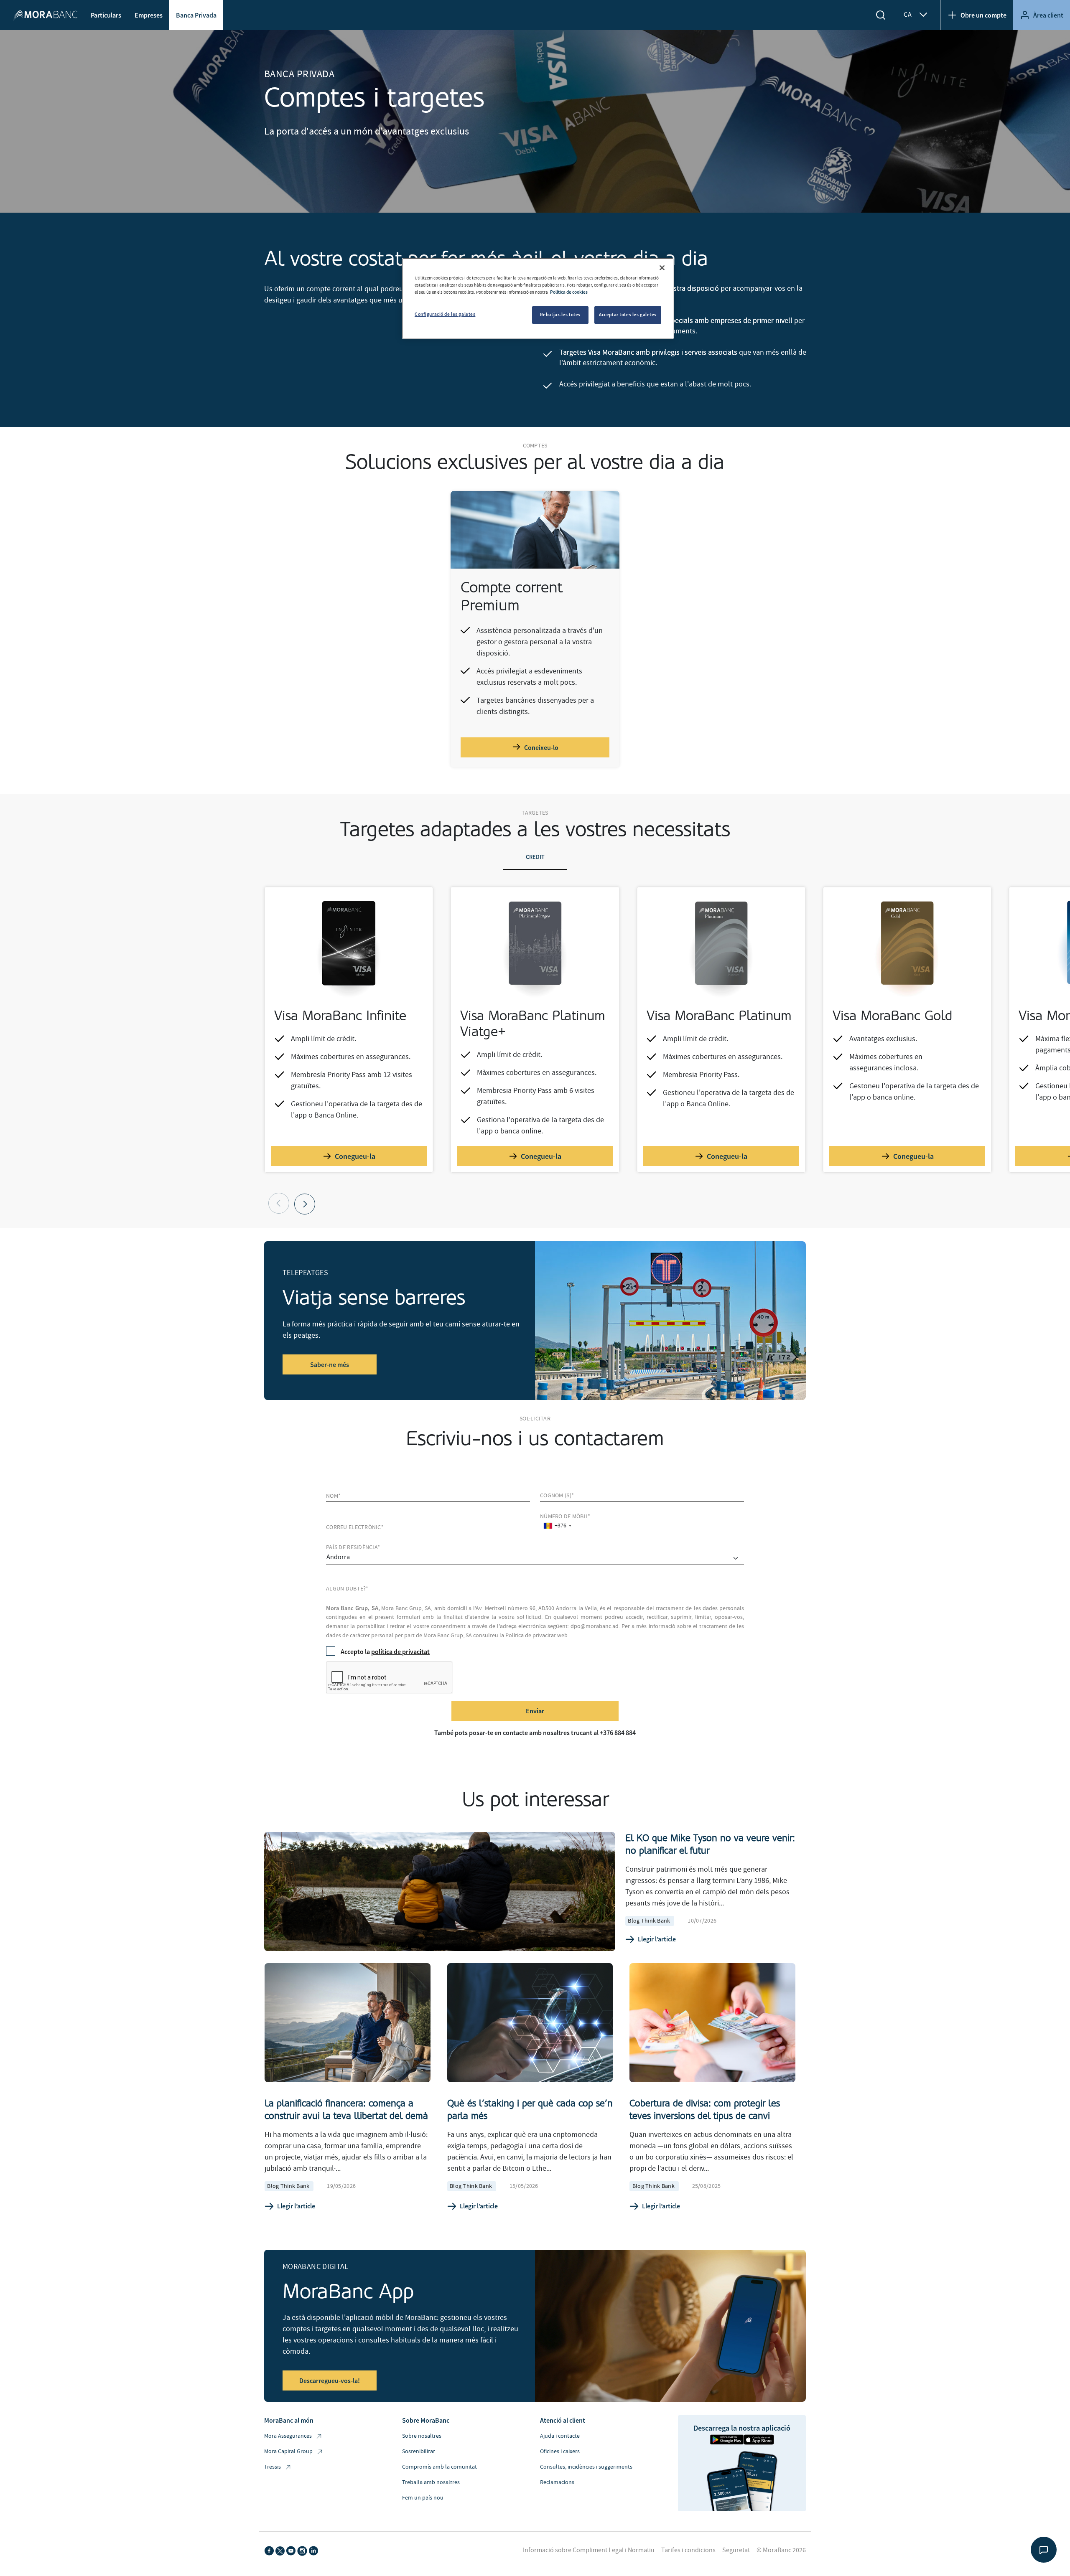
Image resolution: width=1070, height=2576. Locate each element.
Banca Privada (196, 15)
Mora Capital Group (288, 2452)
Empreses (149, 15)
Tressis (273, 2467)
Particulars (106, 15)
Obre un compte (983, 15)
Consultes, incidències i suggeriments (586, 2467)
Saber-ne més (330, 1364)
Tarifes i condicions (688, 2550)
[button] (305, 1204)
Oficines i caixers (560, 2452)
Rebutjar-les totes (560, 315)
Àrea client (1048, 15)
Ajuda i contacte (560, 2436)
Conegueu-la (355, 1156)
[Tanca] (662, 268)
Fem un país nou (423, 2498)
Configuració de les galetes (445, 314)
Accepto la (385, 1651)
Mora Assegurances (288, 2436)
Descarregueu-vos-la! (330, 2380)
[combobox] (557, 1526)
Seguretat (736, 2550)
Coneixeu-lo (541, 747)
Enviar (535, 1711)
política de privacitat (400, 1651)
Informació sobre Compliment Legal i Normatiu (589, 2550)
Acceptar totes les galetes (628, 315)
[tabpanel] (535, 1050)
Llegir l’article (657, 1939)
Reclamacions (557, 2482)
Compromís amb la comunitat (439, 2467)
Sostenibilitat (419, 2452)
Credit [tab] (535, 857)
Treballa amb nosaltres (431, 2482)
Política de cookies (569, 292)
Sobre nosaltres (422, 2436)
